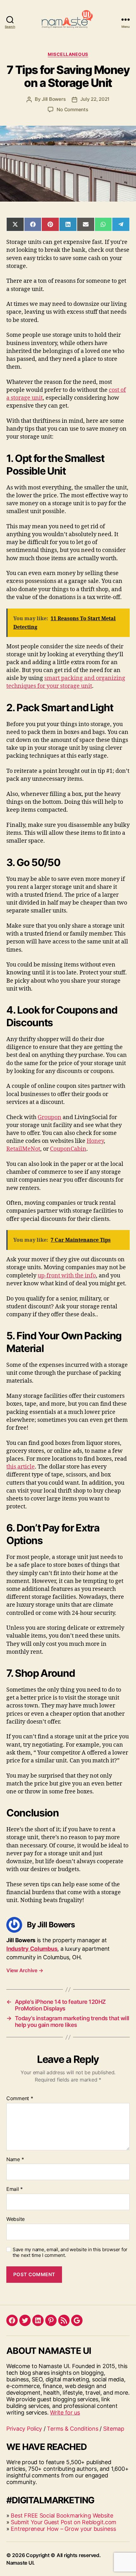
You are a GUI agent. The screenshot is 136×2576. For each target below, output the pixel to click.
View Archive (25, 1970)
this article (21, 1467)
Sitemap (114, 2429)
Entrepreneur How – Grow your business (63, 2529)
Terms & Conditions (72, 2429)
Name (15, 2160)
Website (15, 2219)
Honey (95, 1141)
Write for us (65, 2412)
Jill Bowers (54, 99)
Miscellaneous (68, 54)
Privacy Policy (24, 2429)
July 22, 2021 (95, 99)
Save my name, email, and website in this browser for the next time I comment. (70, 2253)
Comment (20, 2099)
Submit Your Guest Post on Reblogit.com (64, 2522)
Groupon (49, 1117)
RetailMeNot (23, 1149)
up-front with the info (67, 1276)
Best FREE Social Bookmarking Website (62, 2515)
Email (15, 2189)
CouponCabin (68, 1149)
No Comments (72, 109)
